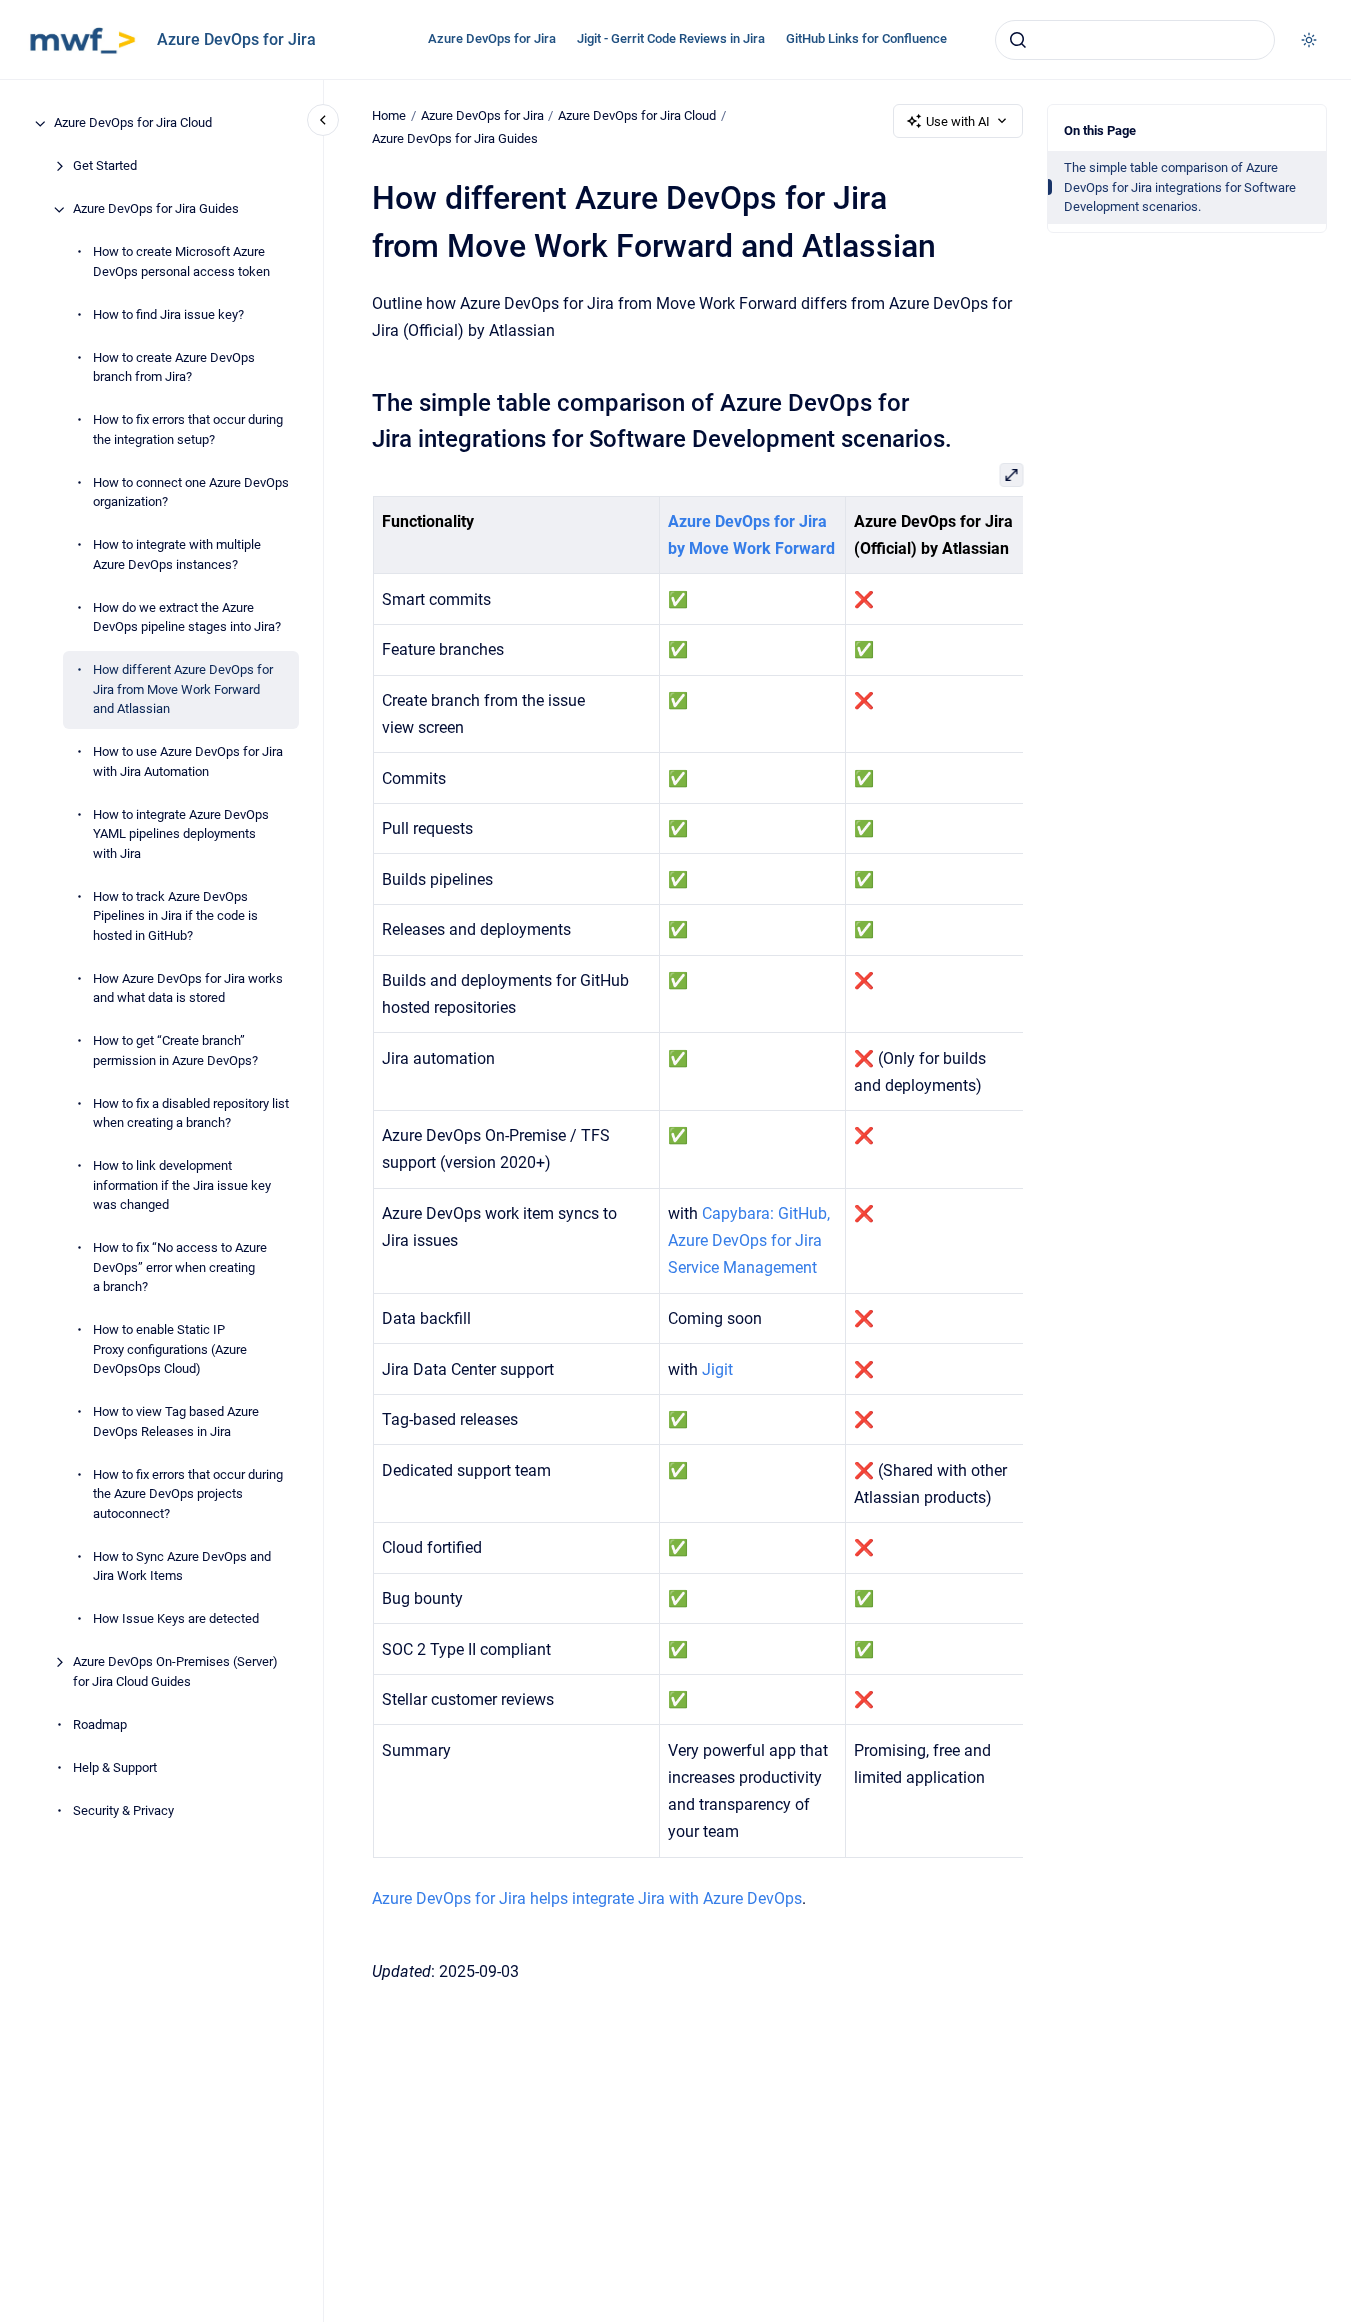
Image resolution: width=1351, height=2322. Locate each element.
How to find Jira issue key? (168, 314)
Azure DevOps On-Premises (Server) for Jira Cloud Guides (175, 1672)
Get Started (105, 166)
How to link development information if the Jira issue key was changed (182, 1186)
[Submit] (1018, 40)
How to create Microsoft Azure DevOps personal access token (181, 262)
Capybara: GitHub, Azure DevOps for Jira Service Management (748, 1240)
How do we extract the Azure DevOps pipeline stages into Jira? (187, 617)
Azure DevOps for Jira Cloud (133, 123)
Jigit (716, 1369)
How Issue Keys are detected (176, 1619)
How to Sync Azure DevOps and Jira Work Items (182, 1566)
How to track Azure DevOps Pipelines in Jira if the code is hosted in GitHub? (175, 916)
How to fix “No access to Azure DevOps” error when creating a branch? (180, 1268)
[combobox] (1135, 40)
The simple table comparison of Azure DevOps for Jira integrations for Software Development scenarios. (1180, 187)
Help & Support (115, 1767)
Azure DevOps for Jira (236, 39)
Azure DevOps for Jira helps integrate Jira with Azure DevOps (587, 1898)
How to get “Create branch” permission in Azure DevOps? (175, 1051)
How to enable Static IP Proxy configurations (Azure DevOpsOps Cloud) (170, 1350)
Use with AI (958, 121)
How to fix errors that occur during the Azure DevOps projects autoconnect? (188, 1494)
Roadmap (100, 1724)
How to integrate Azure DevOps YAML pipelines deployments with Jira (181, 834)
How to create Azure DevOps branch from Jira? (174, 367)
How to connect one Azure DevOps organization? (191, 492)
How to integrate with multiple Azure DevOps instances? (177, 555)
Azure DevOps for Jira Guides (156, 209)
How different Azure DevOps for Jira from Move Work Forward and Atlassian (183, 690)
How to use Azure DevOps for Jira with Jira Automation (188, 762)
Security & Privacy (123, 1810)
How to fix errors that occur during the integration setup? (188, 430)
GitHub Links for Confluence (866, 38)
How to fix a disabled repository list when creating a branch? (191, 1113)
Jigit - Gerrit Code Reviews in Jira (671, 38)
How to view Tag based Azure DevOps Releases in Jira (176, 1422)
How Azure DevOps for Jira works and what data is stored (188, 988)
